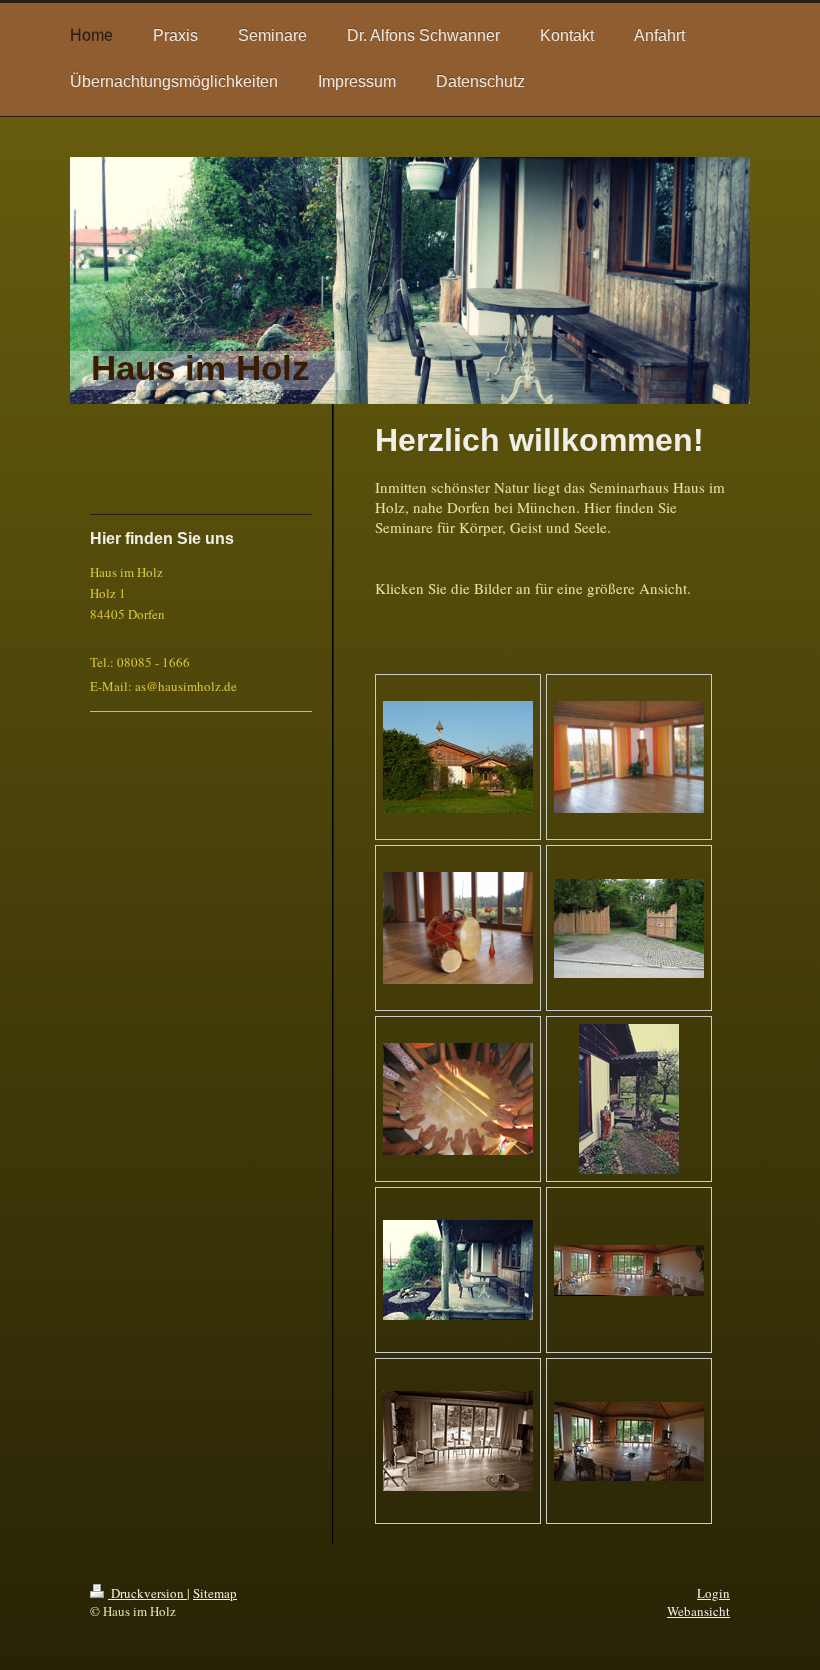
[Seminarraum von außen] (458, 757)
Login (713, 1593)
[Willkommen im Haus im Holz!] (629, 928)
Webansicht (698, 1611)
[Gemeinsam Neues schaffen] (458, 1099)
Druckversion (147, 1593)
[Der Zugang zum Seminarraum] (629, 1099)
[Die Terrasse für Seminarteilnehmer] (458, 1270)
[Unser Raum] (629, 757)
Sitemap (215, 1593)
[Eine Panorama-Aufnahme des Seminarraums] (629, 1270)
